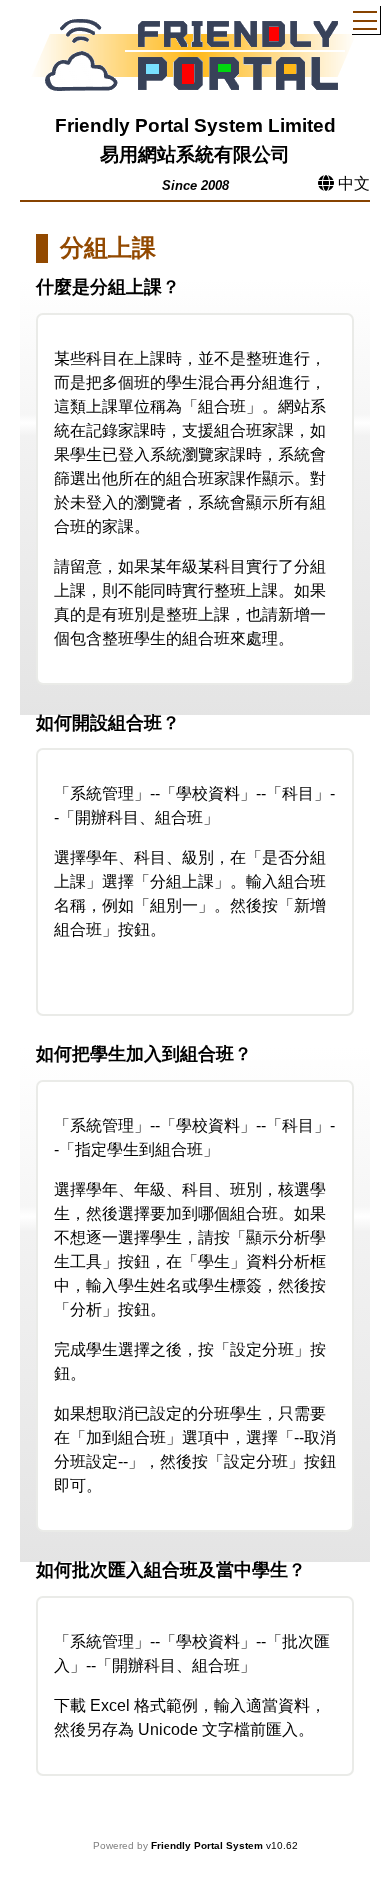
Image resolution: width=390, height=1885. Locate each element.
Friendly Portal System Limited (195, 125)
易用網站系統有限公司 (195, 154)
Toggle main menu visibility (365, 19)
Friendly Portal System (208, 1845)
